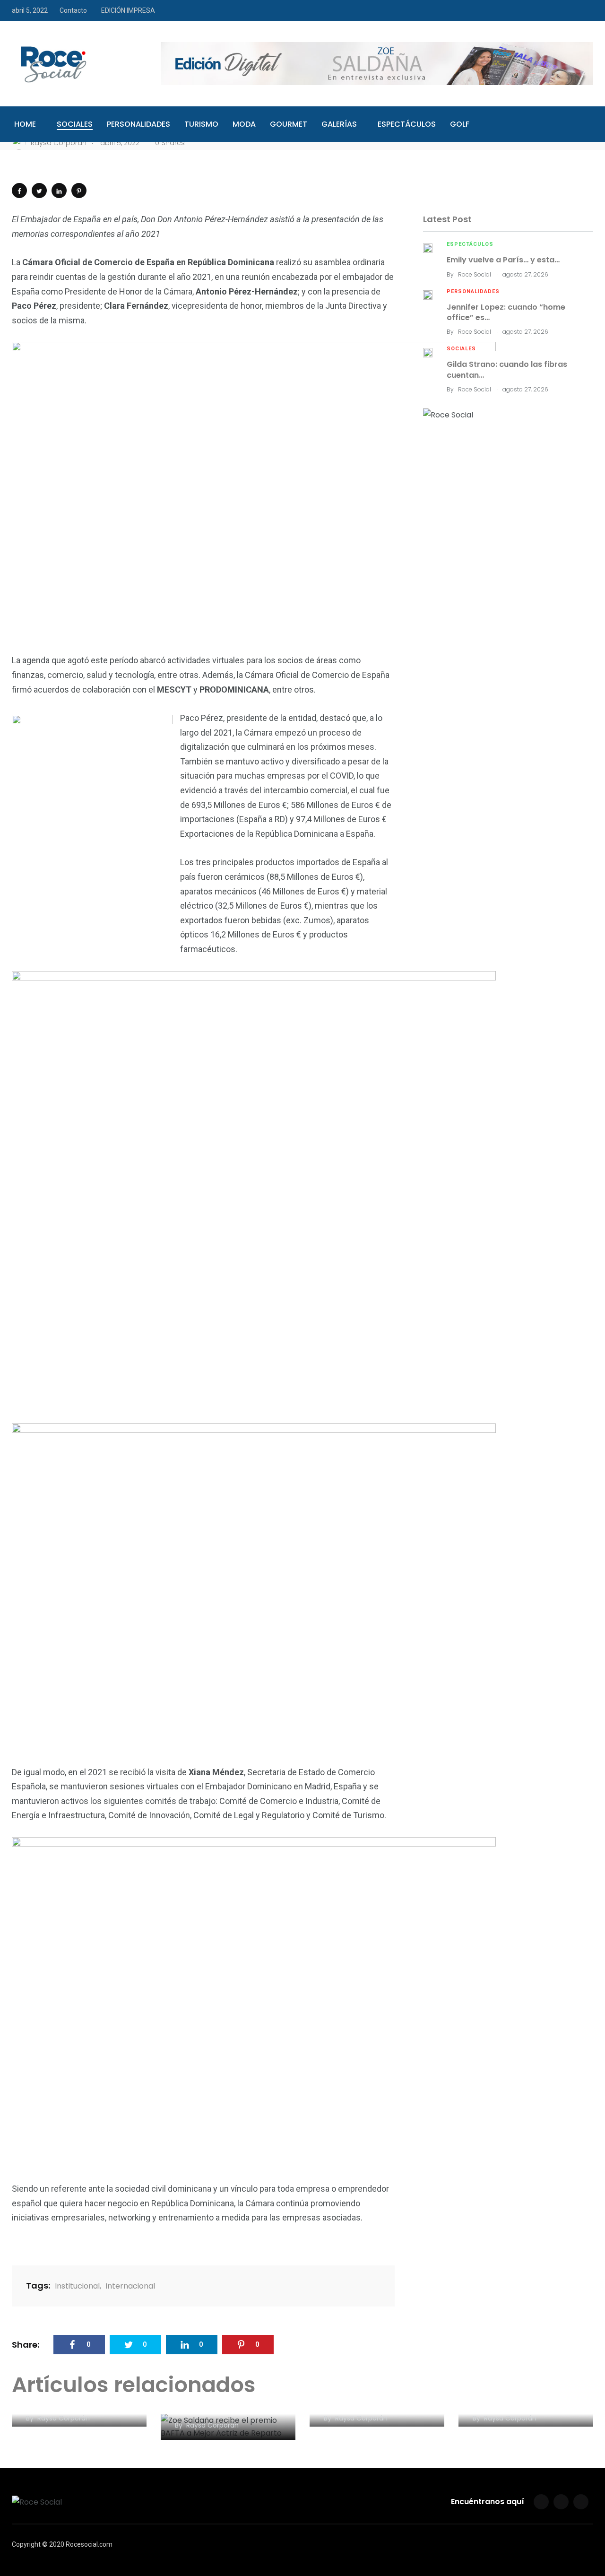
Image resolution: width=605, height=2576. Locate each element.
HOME (25, 124)
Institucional (77, 2286)
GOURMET (289, 124)
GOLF (460, 124)
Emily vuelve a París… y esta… (503, 260)
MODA (244, 124)
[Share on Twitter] (39, 191)
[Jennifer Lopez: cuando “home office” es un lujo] (428, 295)
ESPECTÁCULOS (407, 124)
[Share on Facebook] (19, 191)
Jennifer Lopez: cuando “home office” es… (506, 312)
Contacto (73, 10)
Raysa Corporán (64, 2418)
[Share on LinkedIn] (59, 191)
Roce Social (475, 274)
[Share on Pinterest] (79, 191)
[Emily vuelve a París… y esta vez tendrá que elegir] (428, 247)
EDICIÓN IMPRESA (128, 10)
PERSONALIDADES (138, 124)
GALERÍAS (339, 124)
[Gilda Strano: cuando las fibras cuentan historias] (428, 352)
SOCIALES (75, 124)
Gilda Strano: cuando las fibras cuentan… (507, 369)
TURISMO (201, 124)
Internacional (130, 2286)
